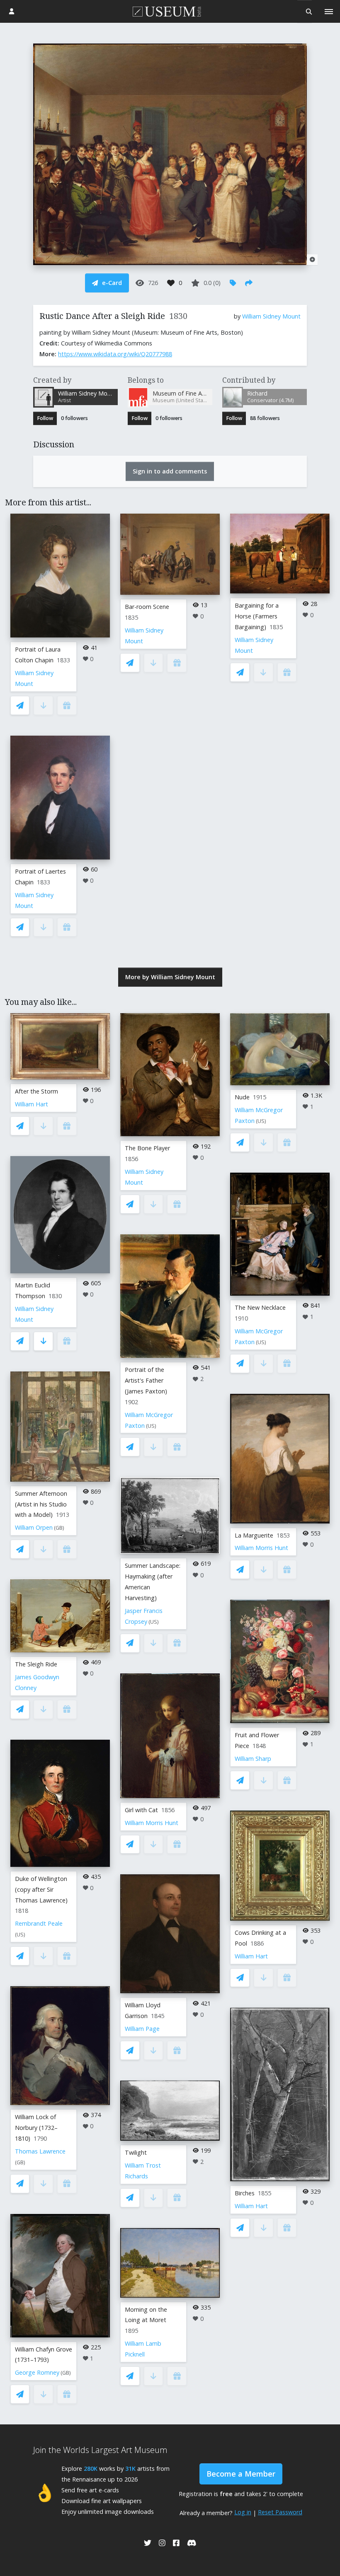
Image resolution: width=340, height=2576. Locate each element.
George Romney (37, 2372)
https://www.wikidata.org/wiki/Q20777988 (115, 354)
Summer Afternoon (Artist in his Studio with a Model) (41, 1504)
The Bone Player (147, 1148)
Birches (245, 2193)
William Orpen (34, 1527)
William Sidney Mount (271, 316)
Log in (243, 2512)
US (20, 1935)
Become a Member (241, 2474)
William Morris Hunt (152, 1823)
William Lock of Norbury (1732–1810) (36, 2128)
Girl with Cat (141, 1810)
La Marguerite (254, 1535)
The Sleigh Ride (36, 1664)
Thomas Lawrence (40, 2151)
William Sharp (253, 1759)
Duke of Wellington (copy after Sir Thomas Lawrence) (41, 1889)
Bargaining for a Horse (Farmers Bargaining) (257, 616)
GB (59, 1528)
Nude (242, 1097)
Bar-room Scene (147, 607)
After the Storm (36, 1091)
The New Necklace (260, 1307)
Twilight (136, 2152)
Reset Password (280, 2512)
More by (170, 977)
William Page (142, 2029)
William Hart (32, 1104)
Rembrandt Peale (39, 1923)
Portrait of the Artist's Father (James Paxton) (146, 1380)
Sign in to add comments (170, 471)
